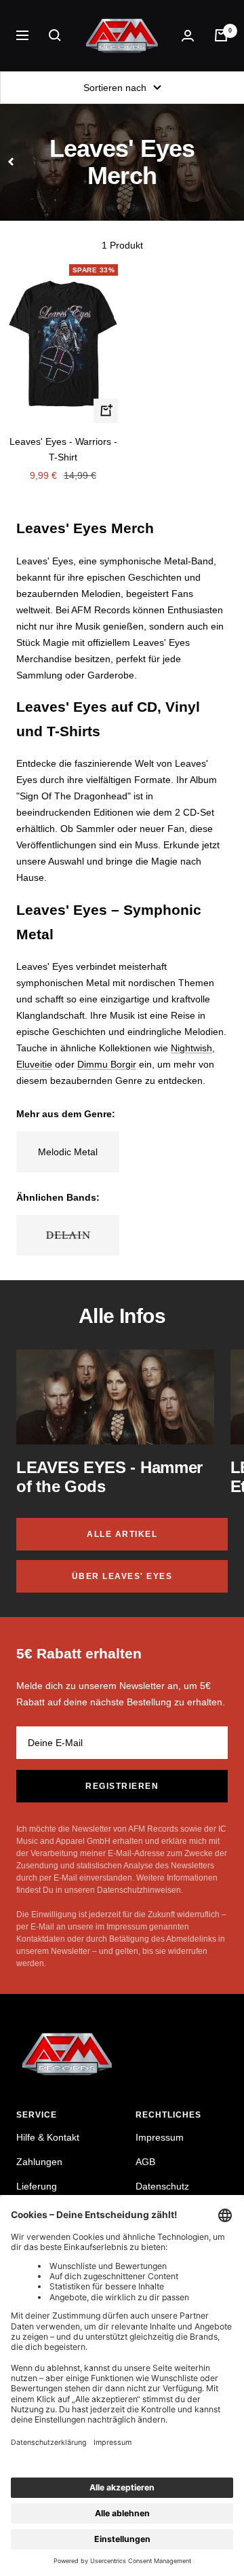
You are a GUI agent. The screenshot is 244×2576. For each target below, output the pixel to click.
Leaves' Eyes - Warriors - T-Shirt (63, 449)
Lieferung (37, 2186)
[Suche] (55, 35)
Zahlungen (39, 2162)
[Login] (188, 36)
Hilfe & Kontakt (48, 2137)
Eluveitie (34, 1064)
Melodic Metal (68, 1152)
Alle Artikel (122, 1534)
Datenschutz (162, 2186)
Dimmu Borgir (107, 1064)
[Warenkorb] (221, 35)
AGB (145, 2162)
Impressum (160, 2137)
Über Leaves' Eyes (122, 1576)
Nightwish (191, 1048)
